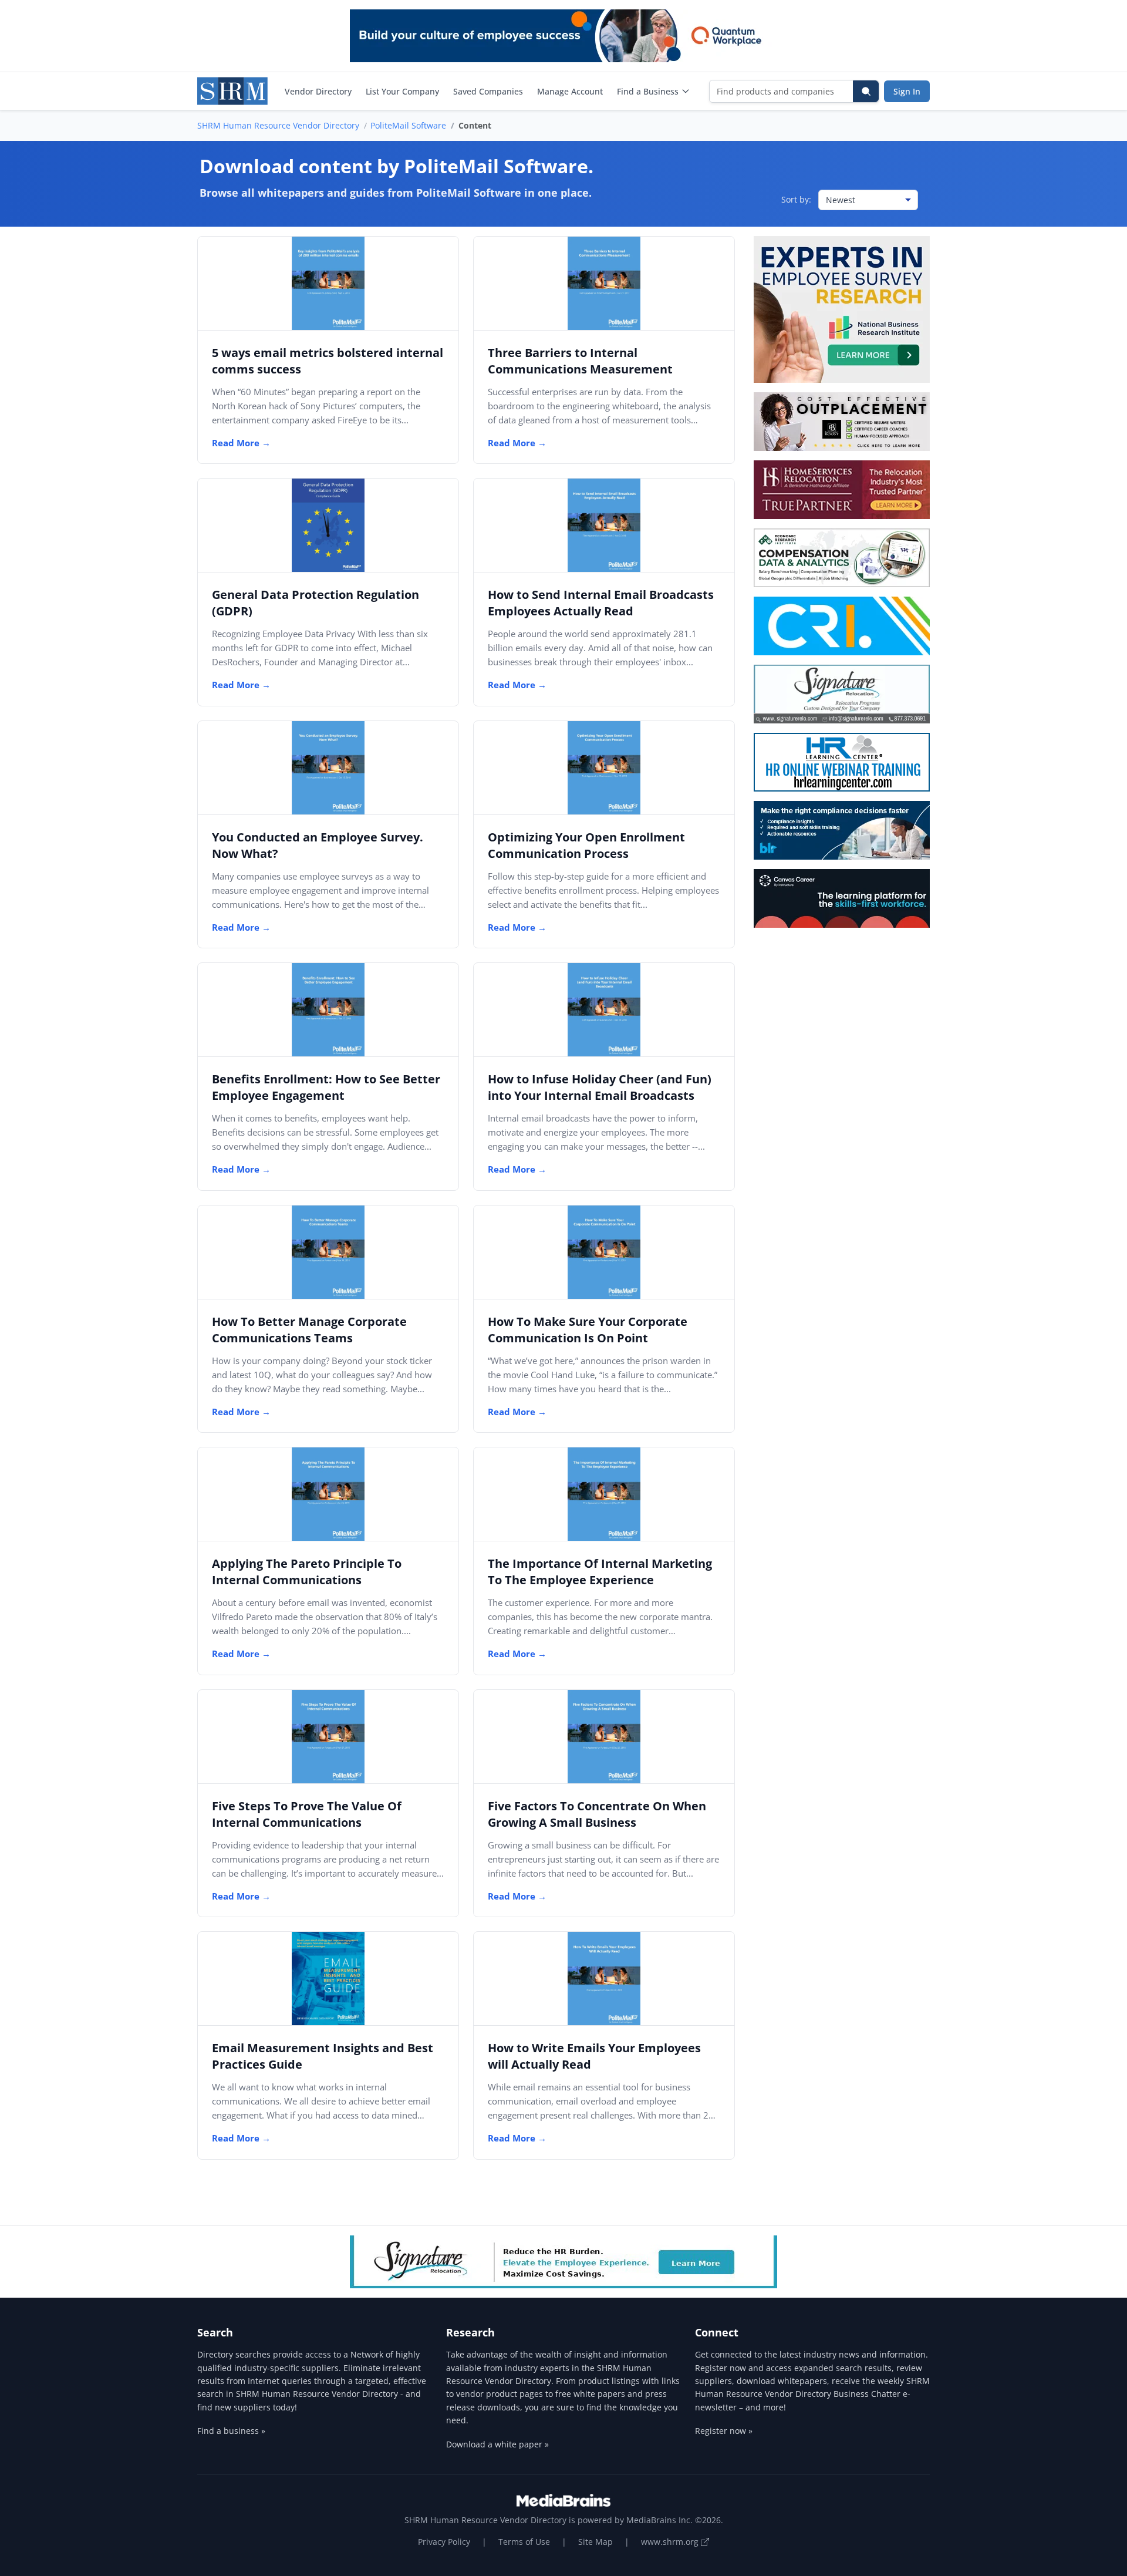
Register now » (724, 2431)
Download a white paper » (497, 2444)
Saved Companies (488, 91)
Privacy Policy (444, 2542)
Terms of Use (524, 2542)
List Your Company (402, 91)
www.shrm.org (671, 2542)
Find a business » (231, 2431)
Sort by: (796, 199)
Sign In (907, 91)
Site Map (595, 2542)
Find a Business (648, 91)
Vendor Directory (318, 91)
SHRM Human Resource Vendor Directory (278, 125)
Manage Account (570, 91)
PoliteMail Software (408, 125)
